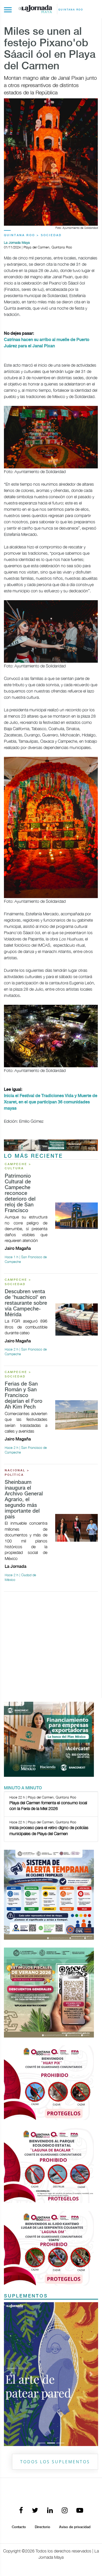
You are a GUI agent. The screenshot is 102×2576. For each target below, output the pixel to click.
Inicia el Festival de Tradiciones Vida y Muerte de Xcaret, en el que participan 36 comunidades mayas (51, 1102)
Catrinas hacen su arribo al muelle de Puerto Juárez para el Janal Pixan (47, 343)
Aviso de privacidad (75, 2390)
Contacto (19, 2390)
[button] (11, 2306)
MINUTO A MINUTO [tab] (23, 1788)
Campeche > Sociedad (18, 1282)
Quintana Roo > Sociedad (33, 235)
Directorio (42, 2390)
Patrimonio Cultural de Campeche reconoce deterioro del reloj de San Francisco (20, 1193)
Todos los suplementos (55, 2325)
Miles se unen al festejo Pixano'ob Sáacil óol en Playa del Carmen (50, 49)
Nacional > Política (17, 1473)
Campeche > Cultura (18, 1167)
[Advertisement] (51, 1647)
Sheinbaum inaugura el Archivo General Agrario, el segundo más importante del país (24, 1500)
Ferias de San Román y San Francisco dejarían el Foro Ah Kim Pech (24, 1396)
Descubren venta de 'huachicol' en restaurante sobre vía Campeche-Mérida (26, 1303)
